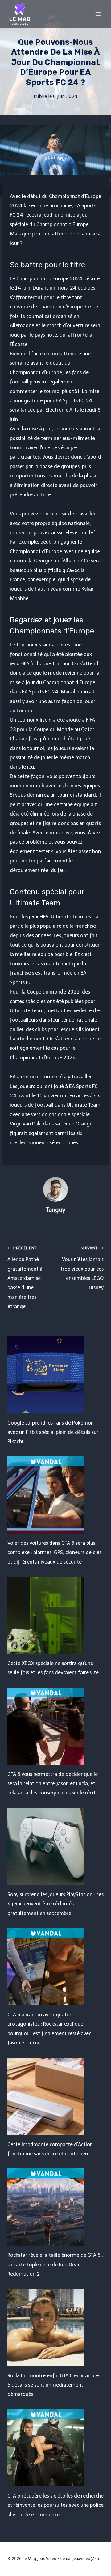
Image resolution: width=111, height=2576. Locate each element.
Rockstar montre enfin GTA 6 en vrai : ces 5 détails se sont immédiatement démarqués (54, 2385)
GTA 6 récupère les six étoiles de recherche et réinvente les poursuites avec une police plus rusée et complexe (55, 2505)
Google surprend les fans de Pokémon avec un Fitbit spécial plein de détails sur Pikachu (53, 1432)
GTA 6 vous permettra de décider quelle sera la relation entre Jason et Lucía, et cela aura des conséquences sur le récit (53, 1784)
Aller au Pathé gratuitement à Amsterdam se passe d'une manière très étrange (25, 1277)
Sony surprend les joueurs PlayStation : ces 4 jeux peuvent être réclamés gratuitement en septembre (55, 1904)
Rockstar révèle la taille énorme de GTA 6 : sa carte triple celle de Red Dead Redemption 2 (55, 2265)
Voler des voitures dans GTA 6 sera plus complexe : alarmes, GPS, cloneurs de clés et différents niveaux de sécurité (54, 1553)
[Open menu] (98, 14)
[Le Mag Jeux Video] (20, 14)
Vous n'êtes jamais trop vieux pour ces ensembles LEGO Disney (82, 1268)
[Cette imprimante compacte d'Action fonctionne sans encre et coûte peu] (55, 2096)
